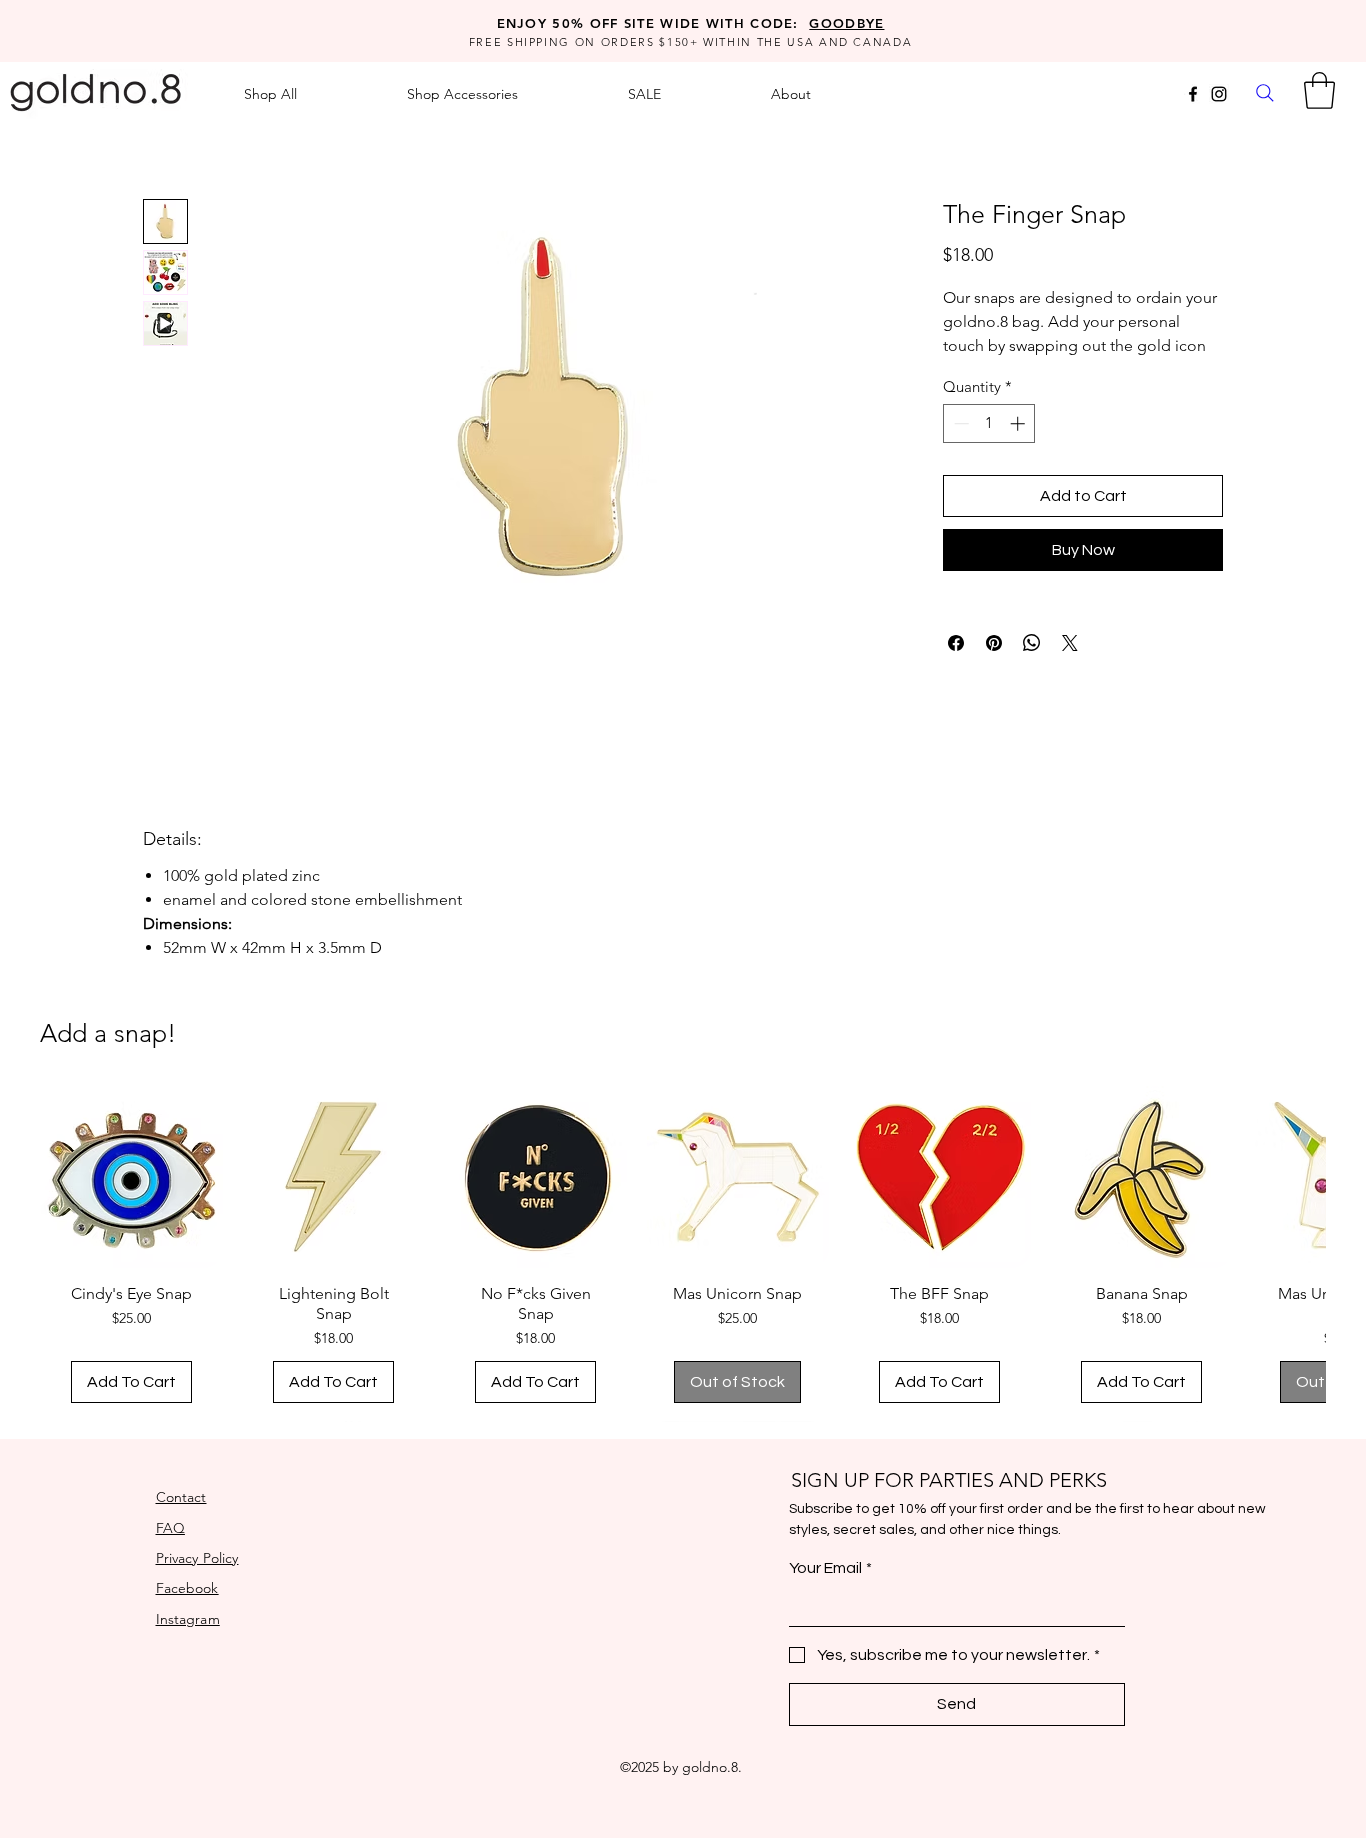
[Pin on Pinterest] (994, 643)
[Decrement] (959, 423)
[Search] (1264, 92)
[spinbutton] (989, 423)
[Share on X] (1070, 643)
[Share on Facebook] (956, 643)
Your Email (830, 1568)
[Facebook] (1193, 94)
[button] (1319, 90)
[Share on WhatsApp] (1032, 643)
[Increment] (1019, 423)
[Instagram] (1219, 94)
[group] (683, 1253)
